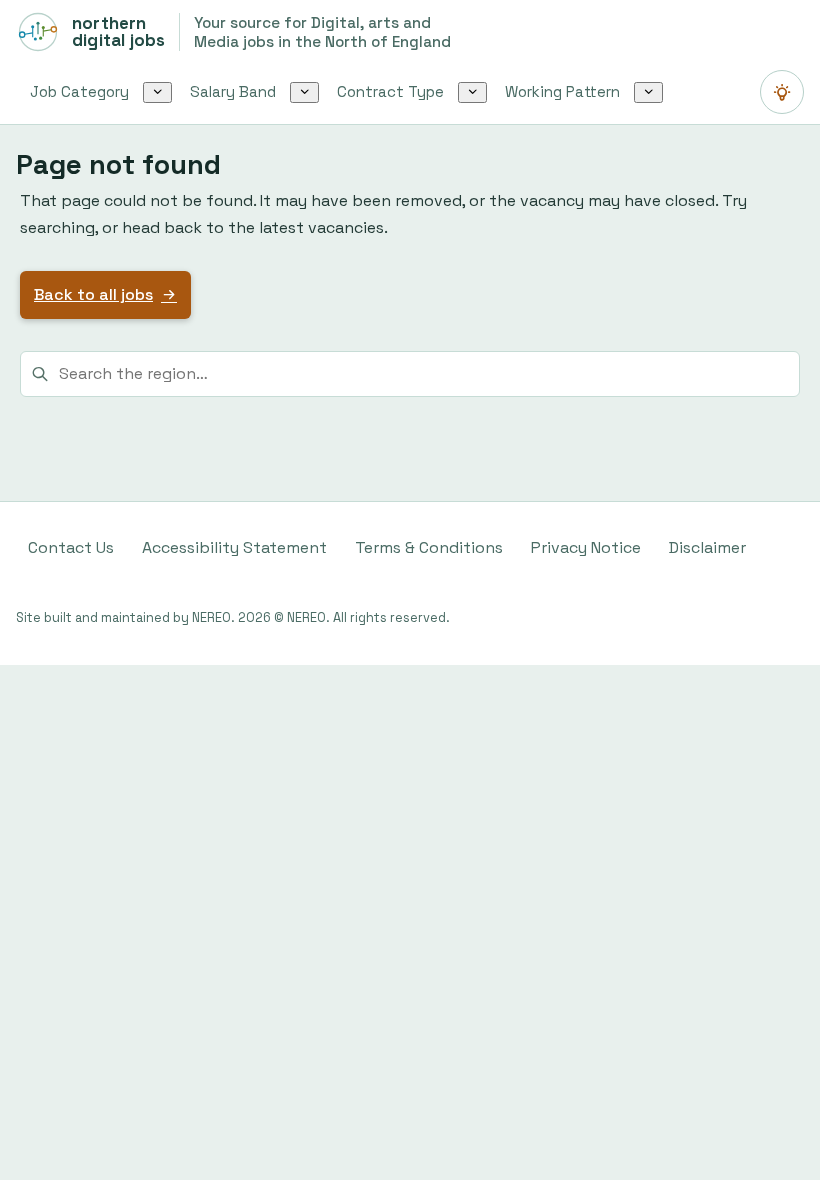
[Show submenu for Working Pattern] (648, 92)
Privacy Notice (586, 547)
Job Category (79, 91)
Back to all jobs (93, 294)
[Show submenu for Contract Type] (472, 92)
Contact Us (71, 547)
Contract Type (390, 91)
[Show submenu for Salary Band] (304, 92)
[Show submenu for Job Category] (157, 92)
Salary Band (233, 91)
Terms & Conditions (429, 547)
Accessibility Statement (234, 547)
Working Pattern (562, 91)
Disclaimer (707, 547)
